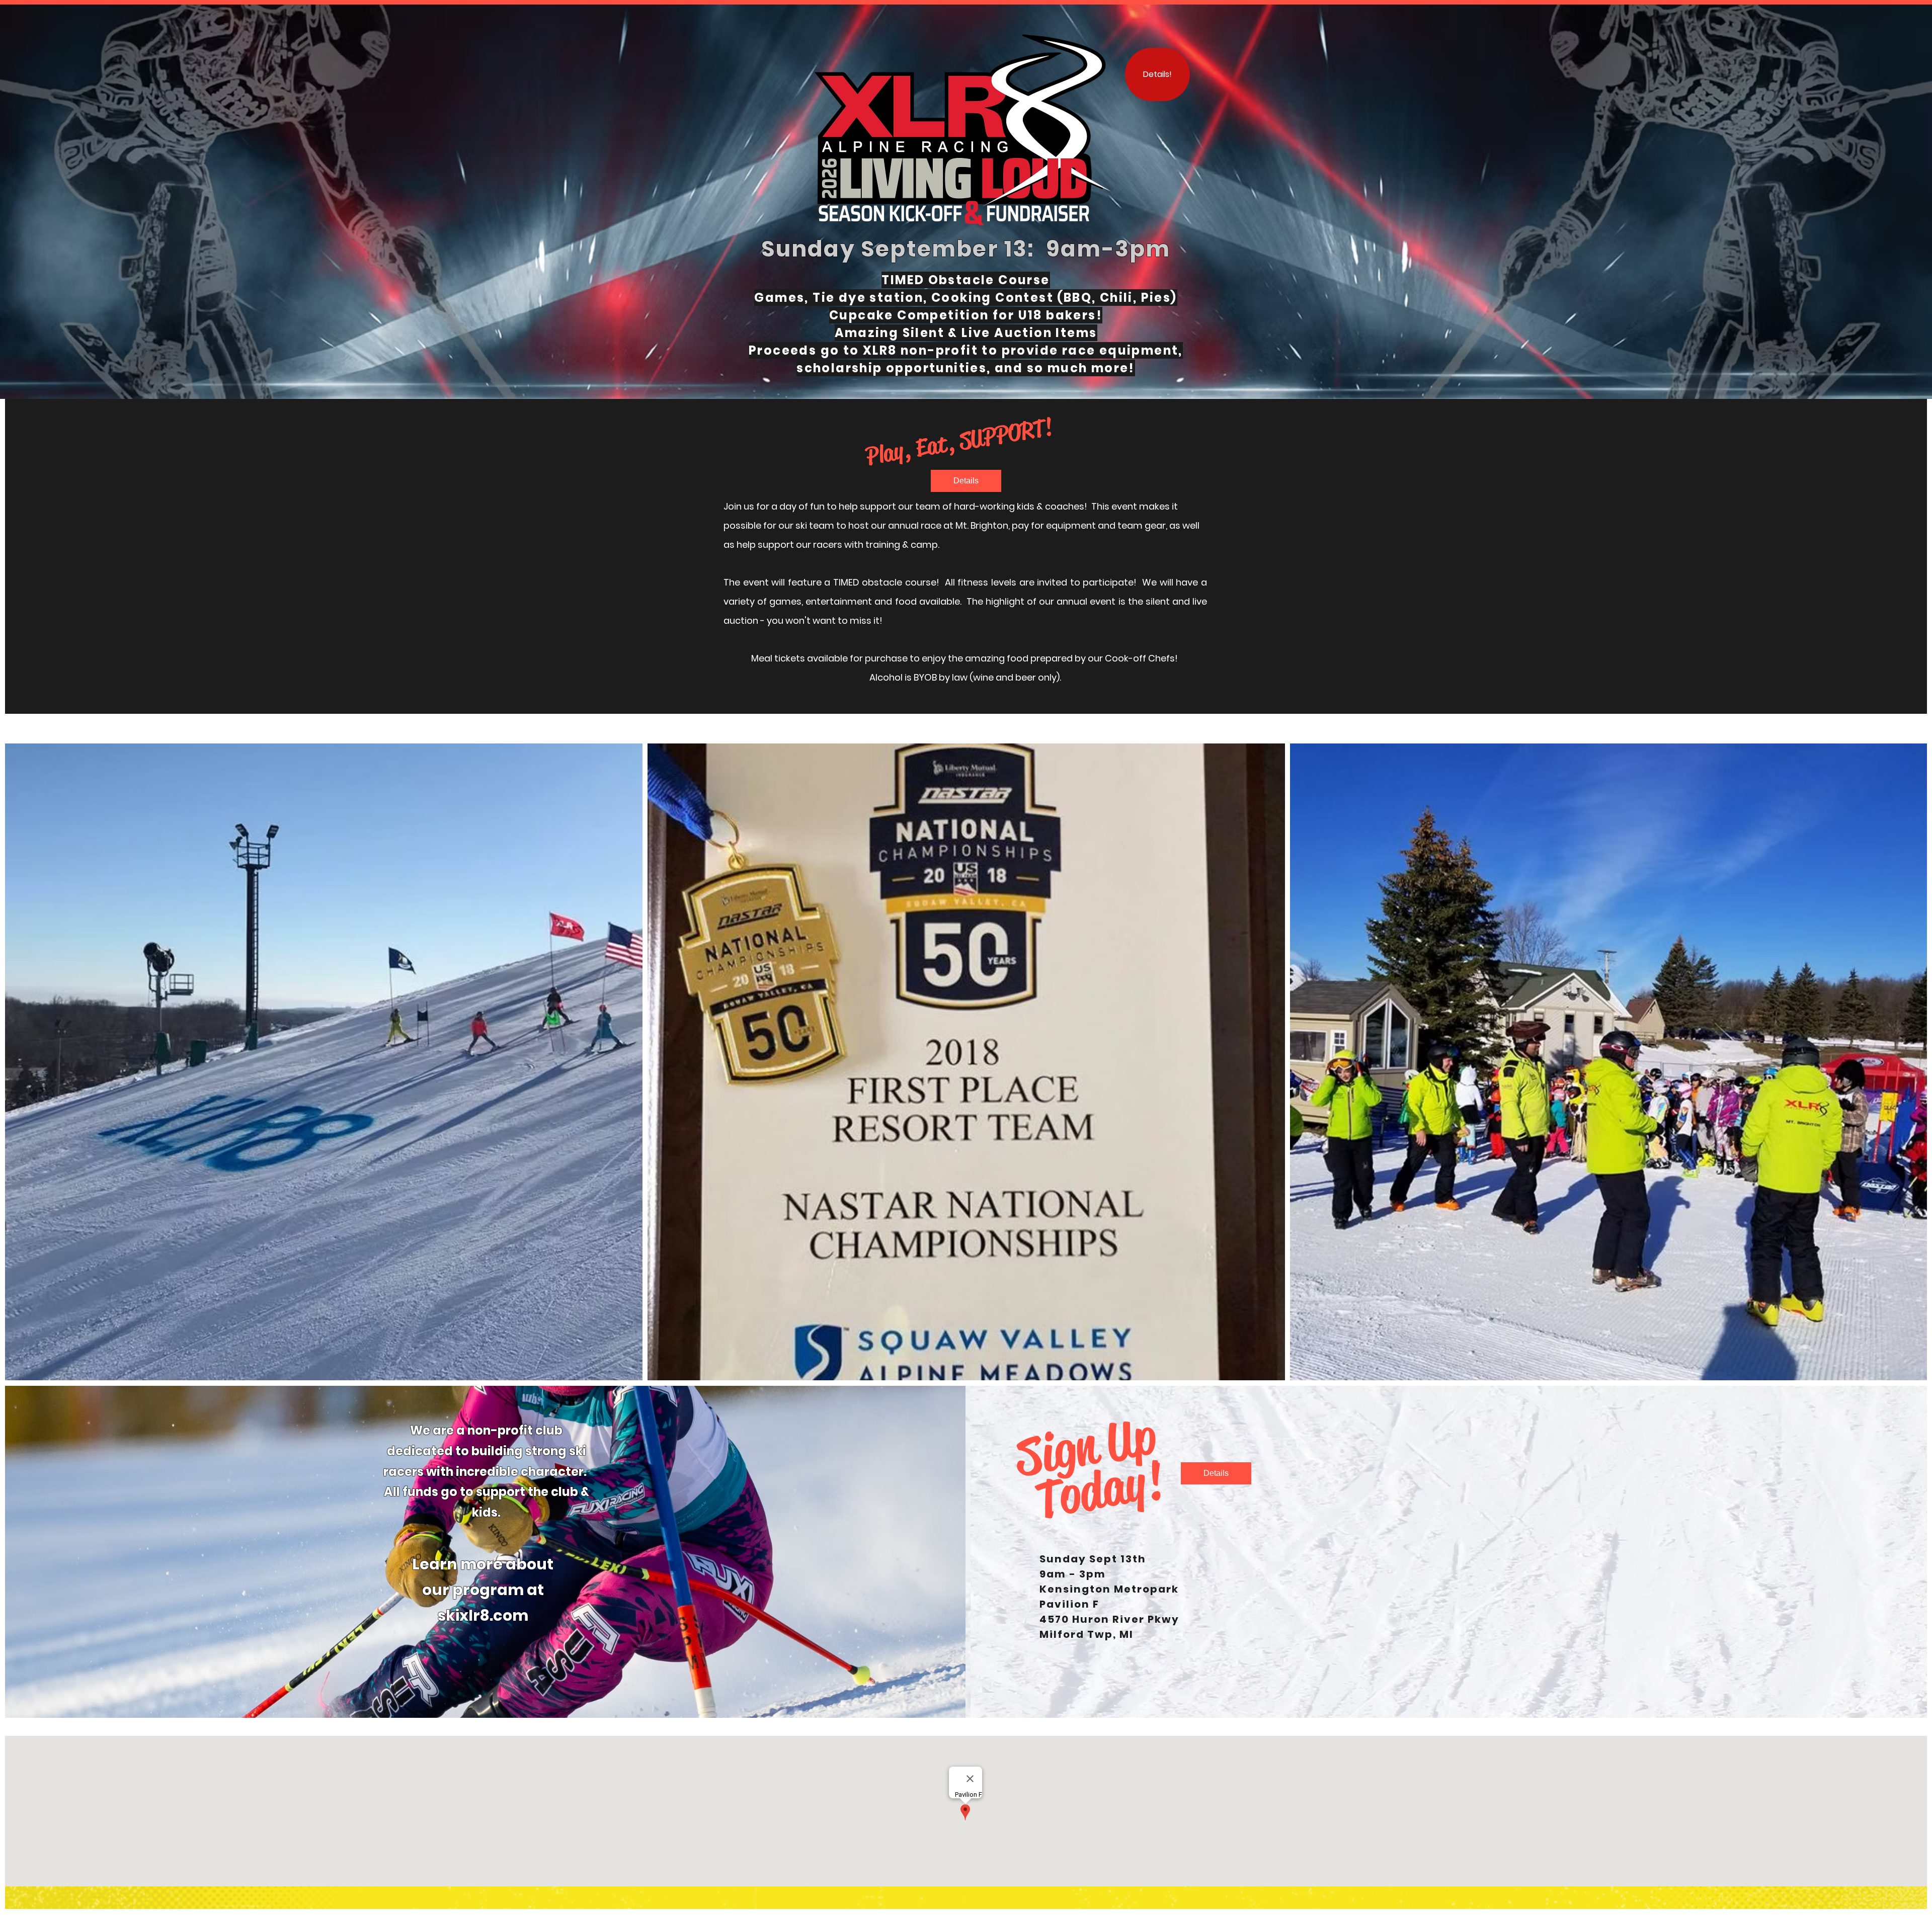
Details (966, 481)
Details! (1157, 74)
